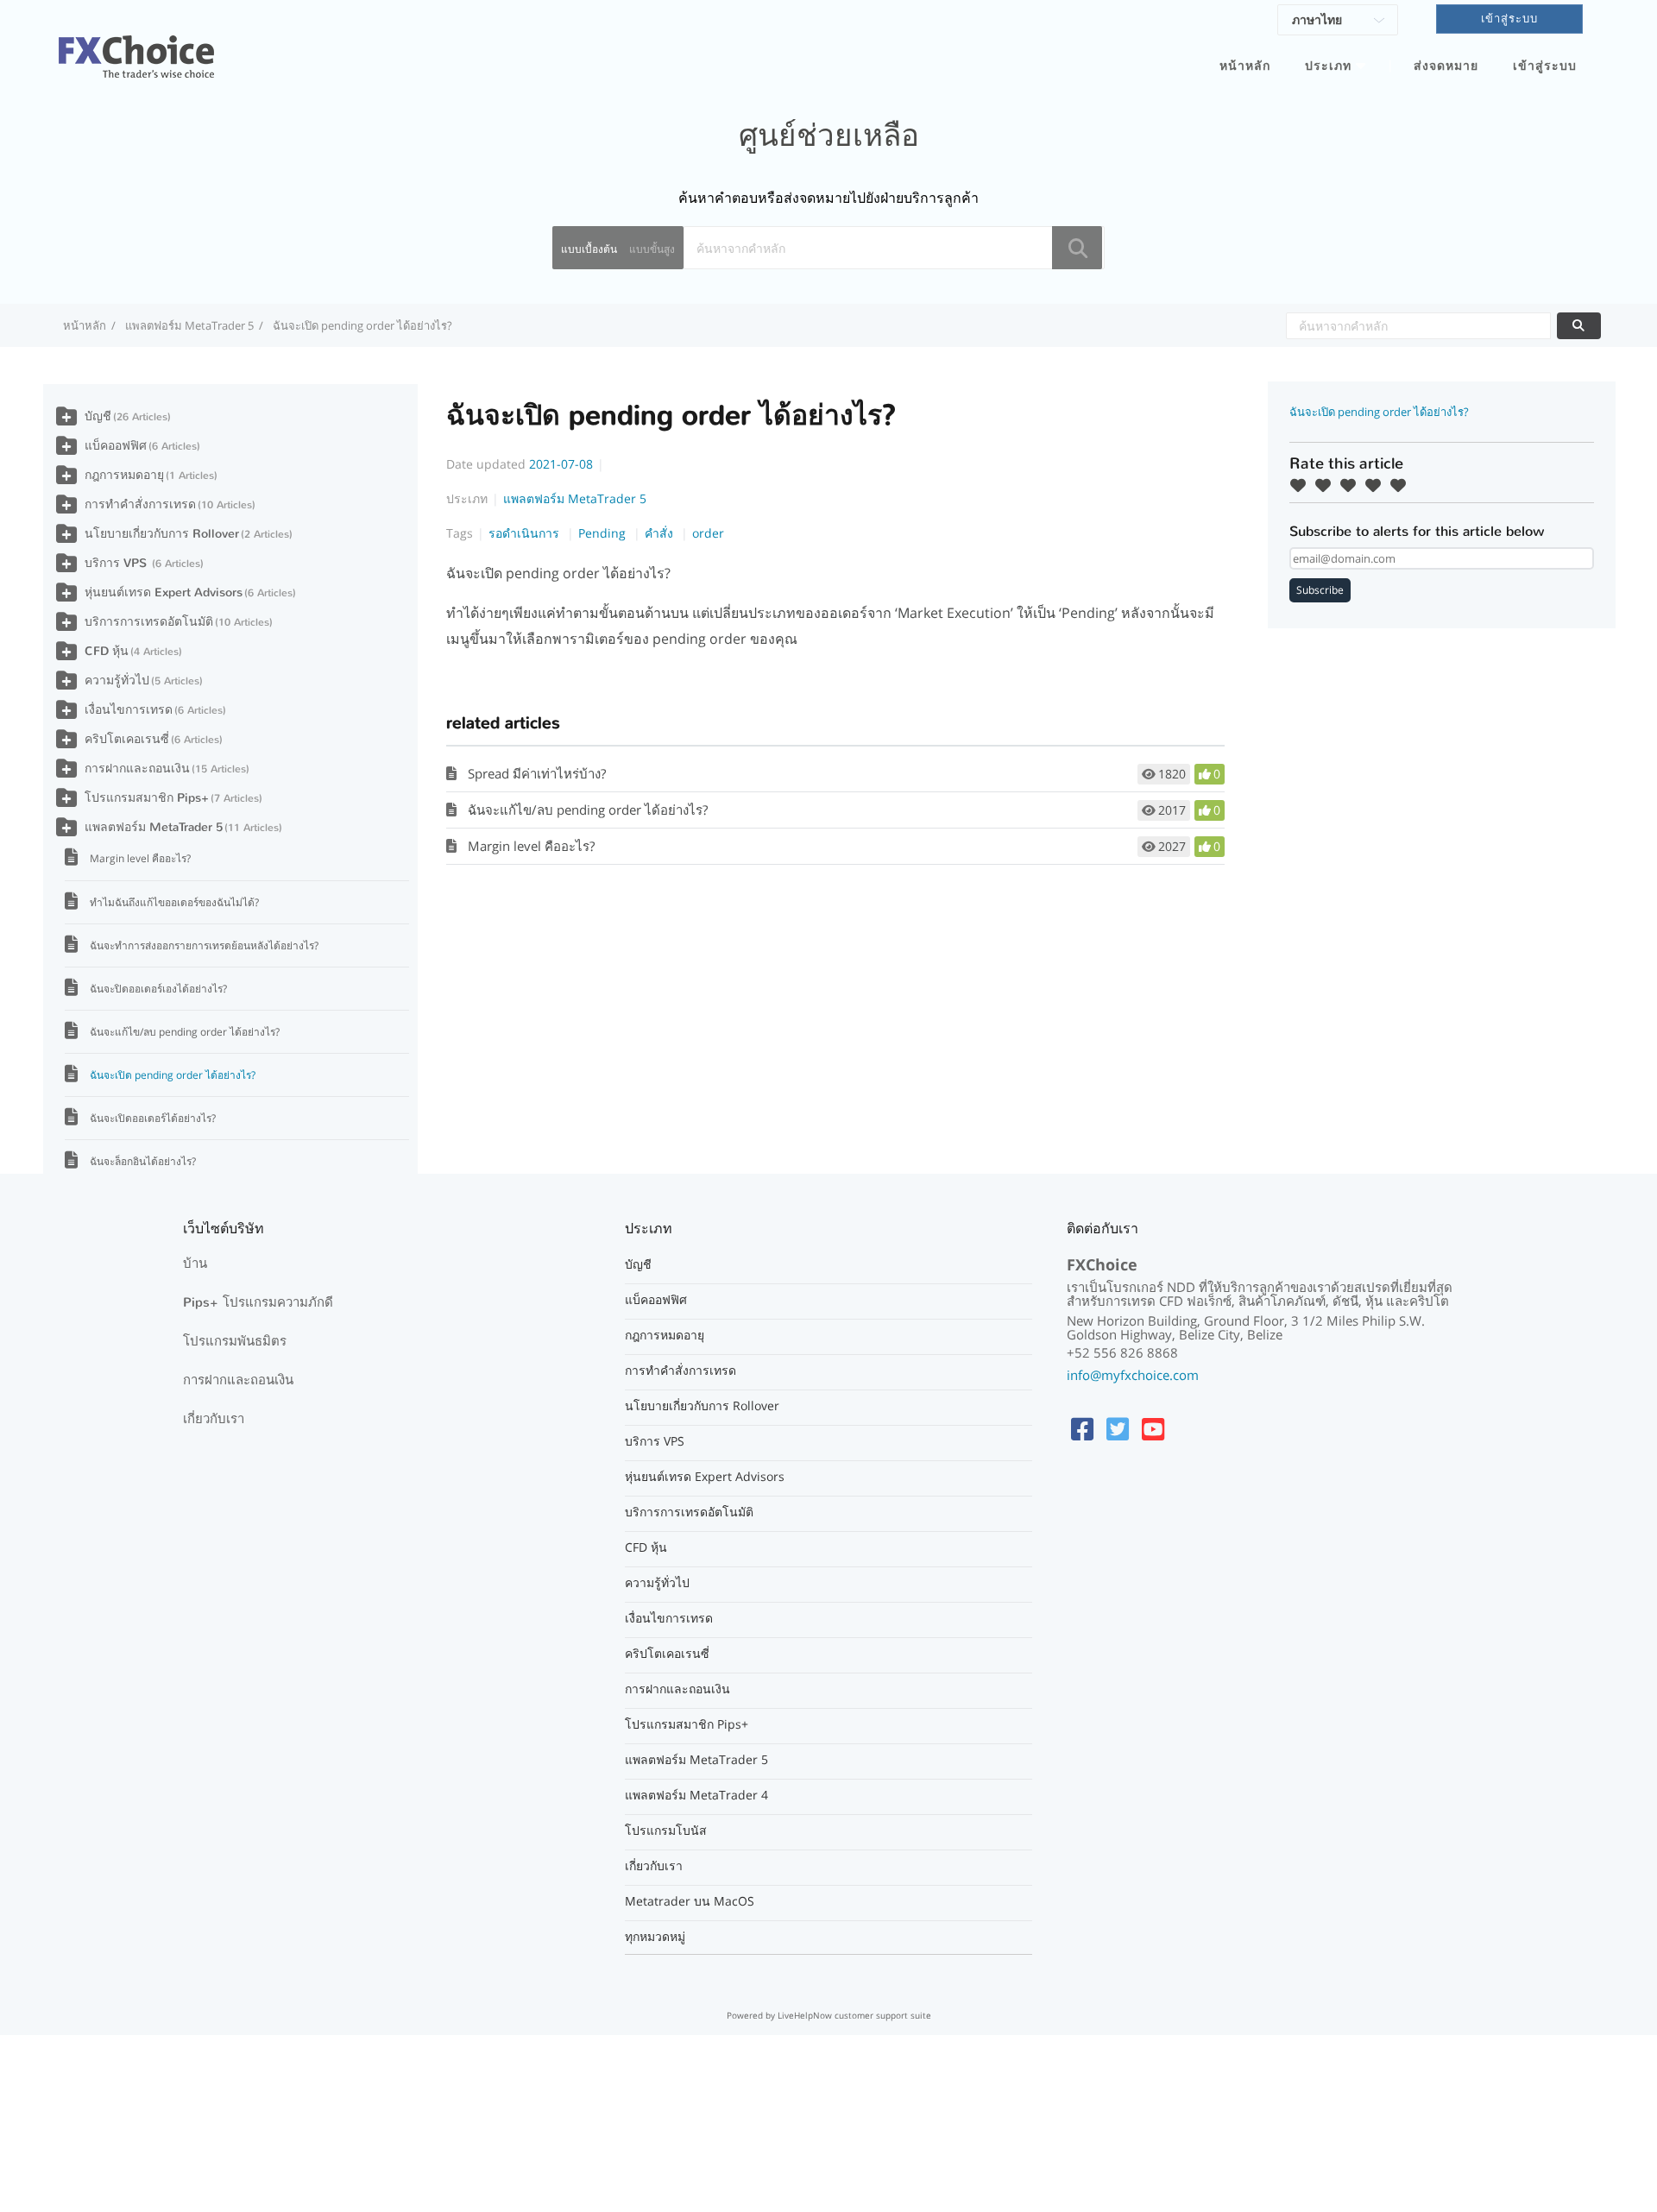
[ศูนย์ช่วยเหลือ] (136, 47)
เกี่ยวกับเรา (214, 1419)
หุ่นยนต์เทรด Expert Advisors (164, 592)
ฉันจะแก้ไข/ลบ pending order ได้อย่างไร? (588, 810)
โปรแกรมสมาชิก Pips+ (147, 798)
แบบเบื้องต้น (589, 249)
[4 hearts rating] (1377, 485)
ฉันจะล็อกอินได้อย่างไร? (143, 1161)
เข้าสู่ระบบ (1545, 66)
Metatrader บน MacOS (690, 1901)
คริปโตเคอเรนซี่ (127, 739)
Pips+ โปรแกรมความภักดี (258, 1302)
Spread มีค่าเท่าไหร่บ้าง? (537, 773)
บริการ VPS (117, 563)
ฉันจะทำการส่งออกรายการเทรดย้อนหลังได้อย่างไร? (204, 945)
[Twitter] (1118, 1429)
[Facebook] (1082, 1429)
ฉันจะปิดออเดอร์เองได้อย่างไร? (158, 989)
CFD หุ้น (107, 651)
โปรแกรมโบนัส (666, 1831)
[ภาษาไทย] (1338, 22)
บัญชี (98, 416)
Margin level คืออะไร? (531, 846)
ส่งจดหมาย (1446, 66)
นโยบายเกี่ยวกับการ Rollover (162, 534)
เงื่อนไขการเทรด (129, 710)
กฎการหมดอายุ (124, 475)
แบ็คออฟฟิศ (116, 446)
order (708, 533)
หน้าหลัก (1245, 66)
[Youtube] (1153, 1429)
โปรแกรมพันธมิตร (235, 1341)
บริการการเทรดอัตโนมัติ (149, 622)
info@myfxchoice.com (1133, 1375)
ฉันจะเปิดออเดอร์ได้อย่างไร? (153, 1118)
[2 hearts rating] (1327, 485)
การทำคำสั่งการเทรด (140, 504)
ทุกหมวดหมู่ (655, 1937)
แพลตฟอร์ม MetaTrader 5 (189, 325)
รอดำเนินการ (526, 533)
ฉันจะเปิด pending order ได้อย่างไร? (173, 1075)
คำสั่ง (661, 533)
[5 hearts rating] (1402, 485)
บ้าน (195, 1264)
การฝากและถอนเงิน (137, 769)
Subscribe (1320, 590)
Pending (604, 533)
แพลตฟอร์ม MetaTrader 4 (696, 1795)
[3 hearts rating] (1352, 485)
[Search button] (1077, 248)
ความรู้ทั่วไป (117, 681)
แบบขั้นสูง (652, 249)
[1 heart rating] (1302, 485)
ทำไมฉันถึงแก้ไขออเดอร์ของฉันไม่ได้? (174, 902)
